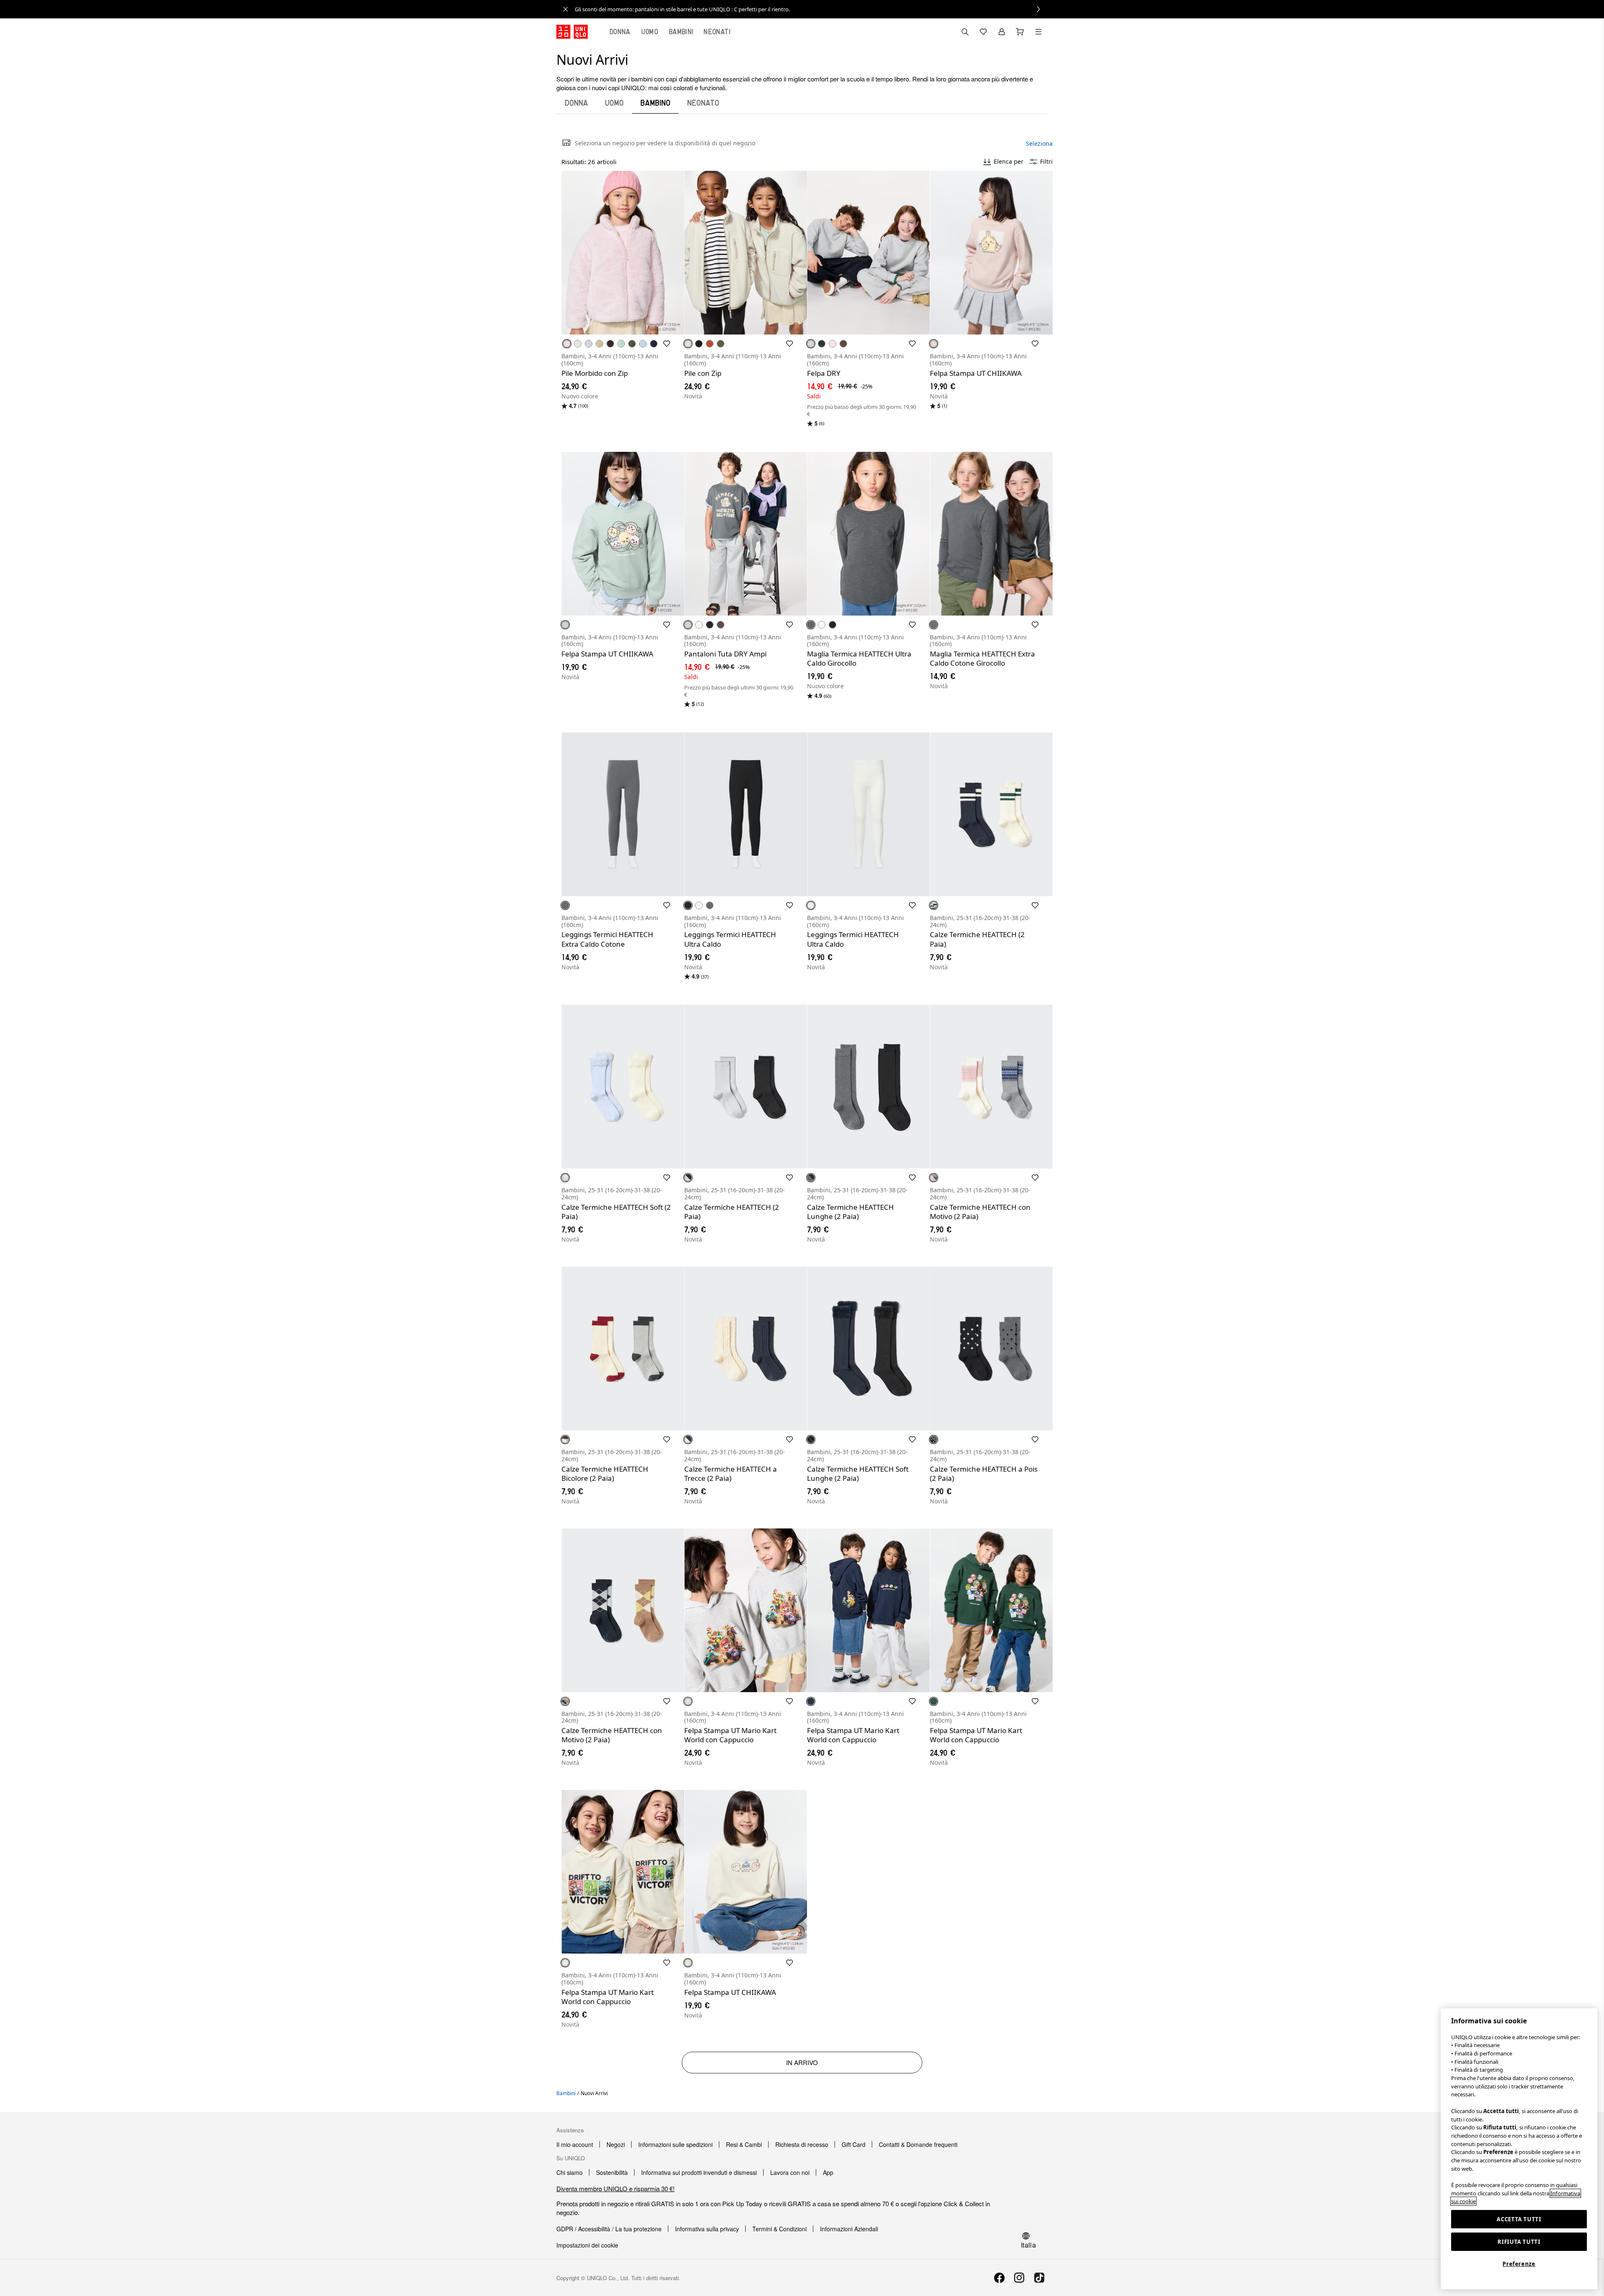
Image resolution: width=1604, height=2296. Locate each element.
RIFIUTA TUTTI (1519, 2242)
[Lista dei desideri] (983, 32)
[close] (566, 9)
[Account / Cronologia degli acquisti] (1002, 32)
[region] (1519, 2149)
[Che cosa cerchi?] (965, 32)
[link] (811, 9)
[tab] (620, 32)
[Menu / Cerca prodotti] (1038, 32)
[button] (623, 253)
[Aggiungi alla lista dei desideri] (667, 344)
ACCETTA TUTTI (1519, 2219)
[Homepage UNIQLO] (572, 32)
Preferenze (1519, 2264)
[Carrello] (1020, 32)
